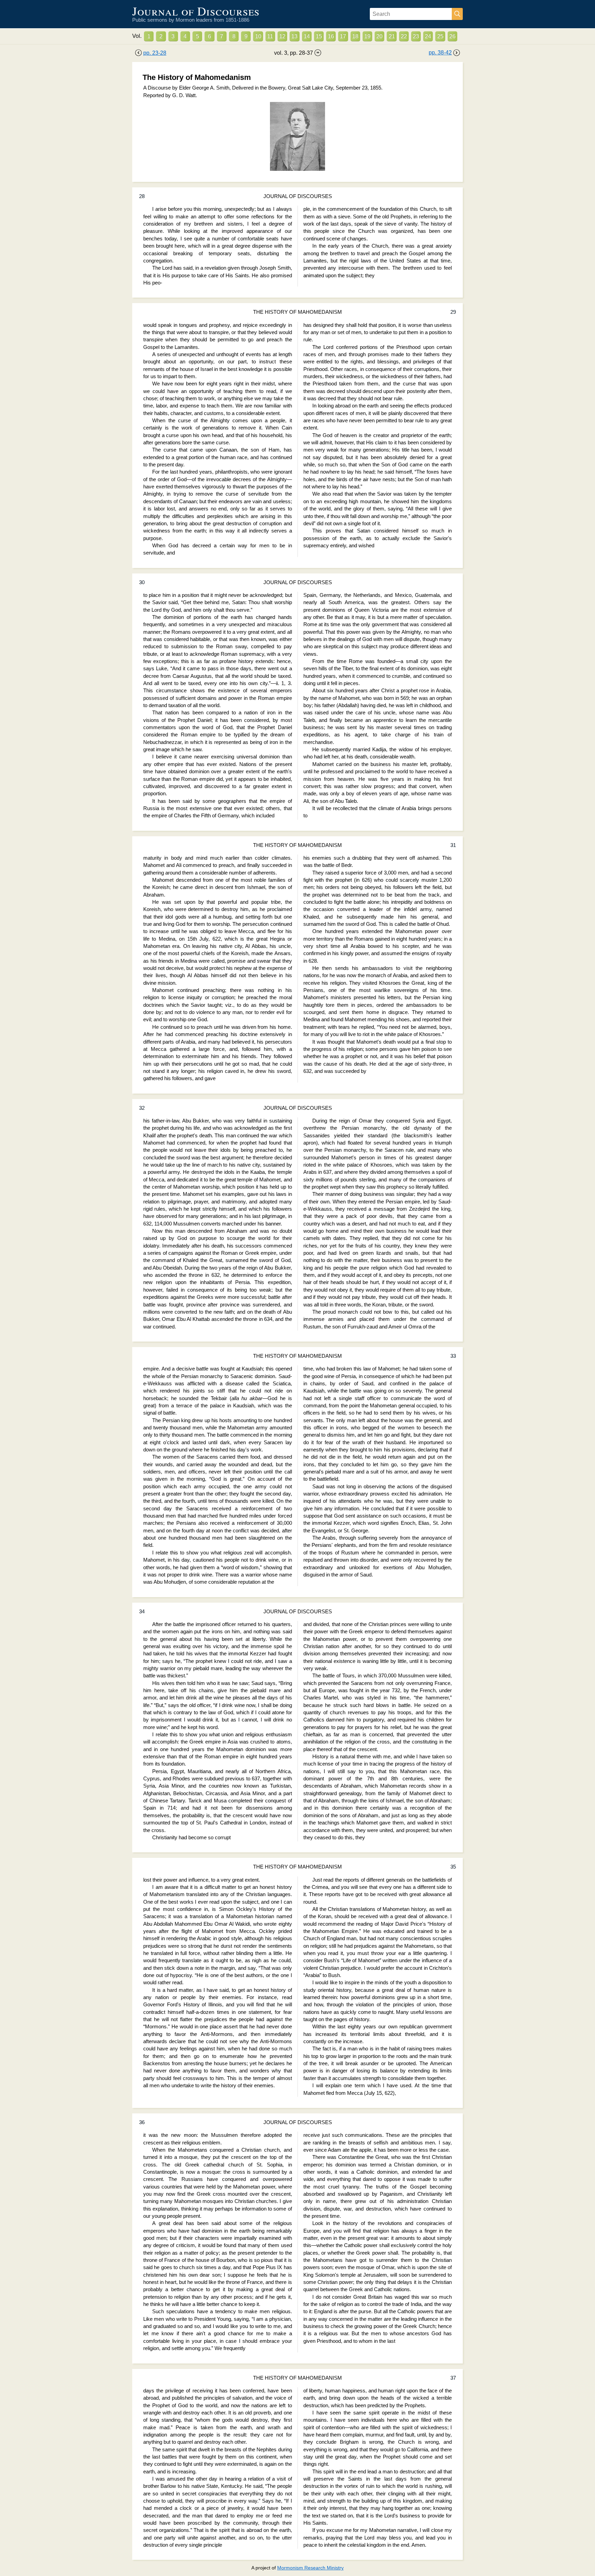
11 (270, 36)
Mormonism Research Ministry (310, 2568)
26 (452, 36)
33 (453, 1356)
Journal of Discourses (196, 11)
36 (142, 2122)
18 (355, 36)
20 (379, 36)
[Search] (457, 14)
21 (392, 36)
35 (453, 1867)
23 (416, 36)
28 (142, 196)
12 (282, 36)
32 (142, 1108)
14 (307, 36)
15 (319, 36)
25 (440, 36)
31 (453, 845)
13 (294, 36)
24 (428, 36)
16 (331, 36)
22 (404, 36)
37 (453, 2378)
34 (142, 1612)
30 (142, 582)
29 (453, 312)
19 (367, 36)
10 (258, 36)
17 (343, 36)
